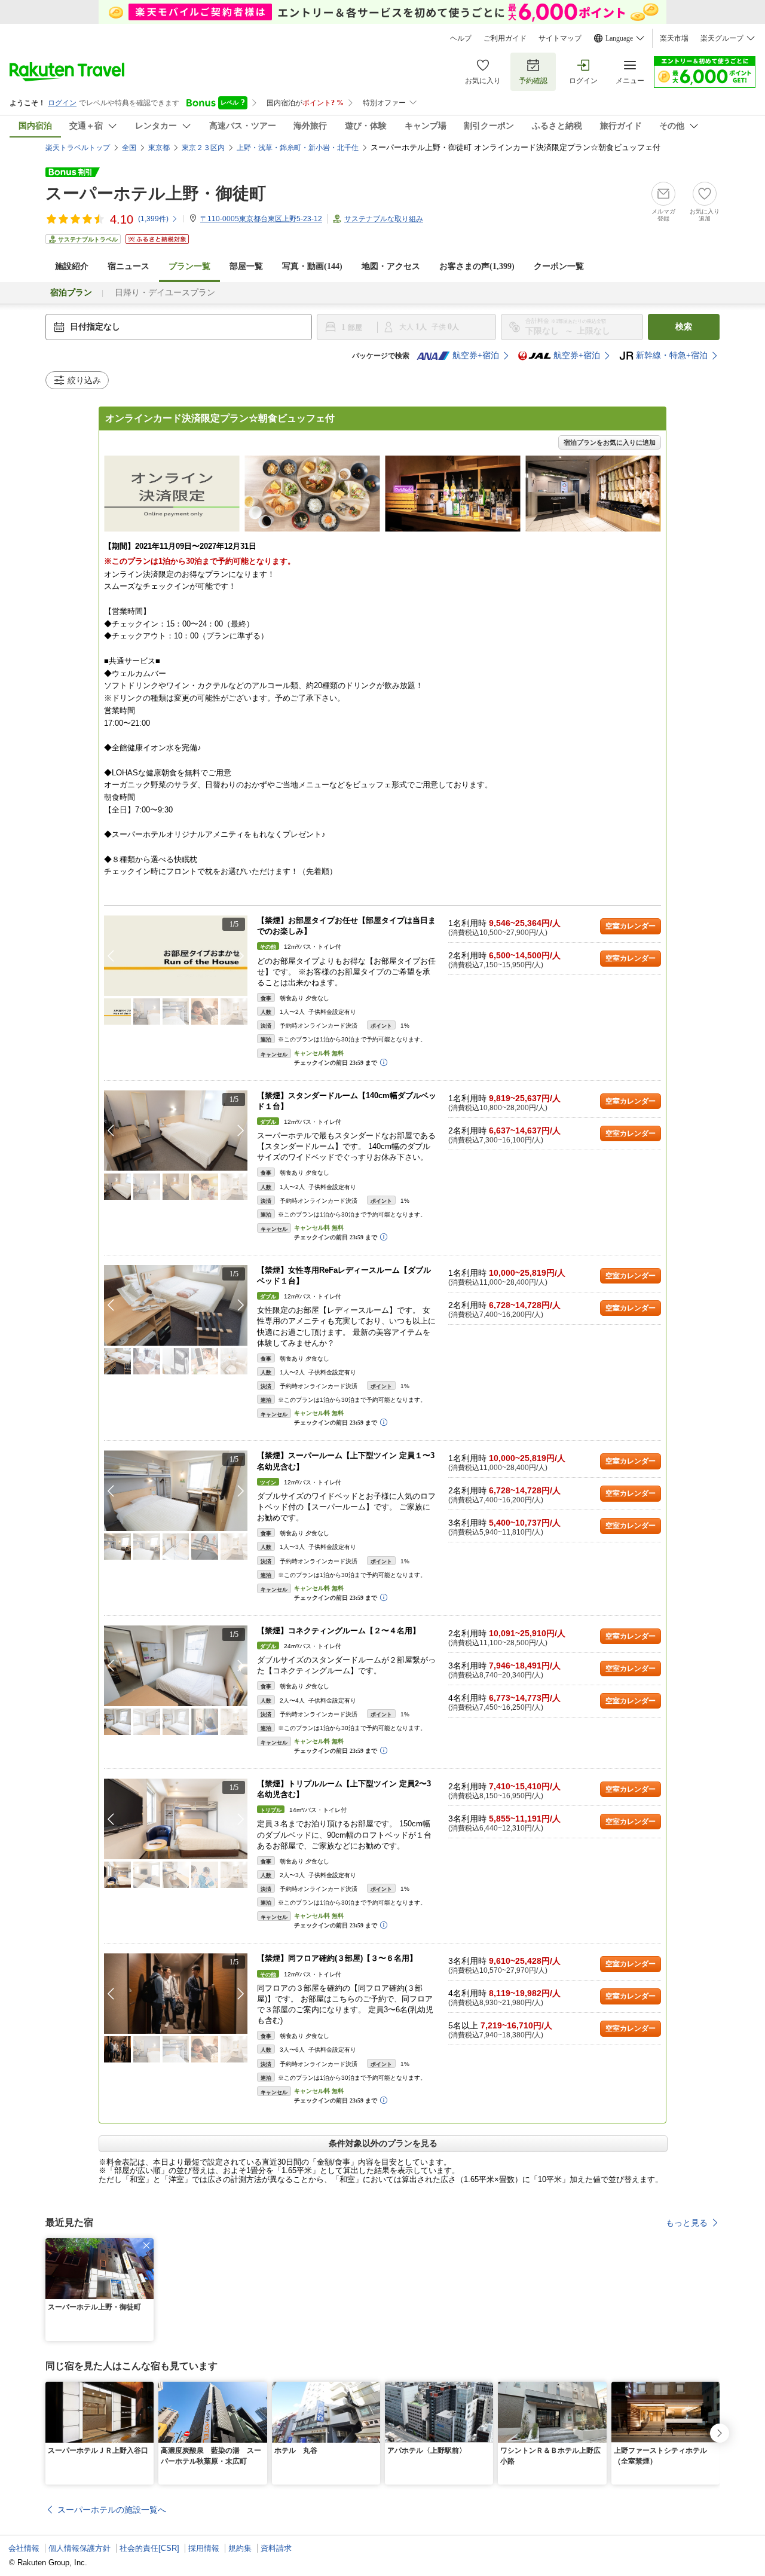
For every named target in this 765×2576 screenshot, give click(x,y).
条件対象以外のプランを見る (383, 2143)
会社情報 (24, 2548)
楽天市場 (674, 38)
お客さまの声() (477, 266)
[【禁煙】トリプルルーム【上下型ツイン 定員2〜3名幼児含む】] (176, 1819)
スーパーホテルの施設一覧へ (112, 2510)
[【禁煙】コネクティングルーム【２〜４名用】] (176, 1666)
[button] (241, 956)
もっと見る (687, 2223)
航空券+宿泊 (476, 355)
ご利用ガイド (505, 38)
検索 (684, 327)
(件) (153, 219)
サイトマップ (560, 38)
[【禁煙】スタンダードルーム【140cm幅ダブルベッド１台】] (176, 1131)
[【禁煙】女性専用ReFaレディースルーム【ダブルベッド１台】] (176, 1305)
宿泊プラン (71, 293)
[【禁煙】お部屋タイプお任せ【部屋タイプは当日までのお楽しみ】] (176, 956)
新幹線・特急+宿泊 (672, 355)
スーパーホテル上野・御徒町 (156, 193)
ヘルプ (461, 38)
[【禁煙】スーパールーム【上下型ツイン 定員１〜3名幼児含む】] (176, 1491)
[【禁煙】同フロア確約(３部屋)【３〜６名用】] (176, 1993)
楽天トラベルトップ (78, 148)
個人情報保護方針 (79, 2548)
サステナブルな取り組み (384, 219)
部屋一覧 (246, 266)
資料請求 (276, 2548)
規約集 (240, 2548)
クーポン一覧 (559, 266)
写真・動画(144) (312, 266)
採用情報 (204, 2548)
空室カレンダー (631, 926)
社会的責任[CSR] (149, 2548)
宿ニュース (128, 266)
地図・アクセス (391, 266)
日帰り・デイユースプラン (165, 293)
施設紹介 (72, 266)
